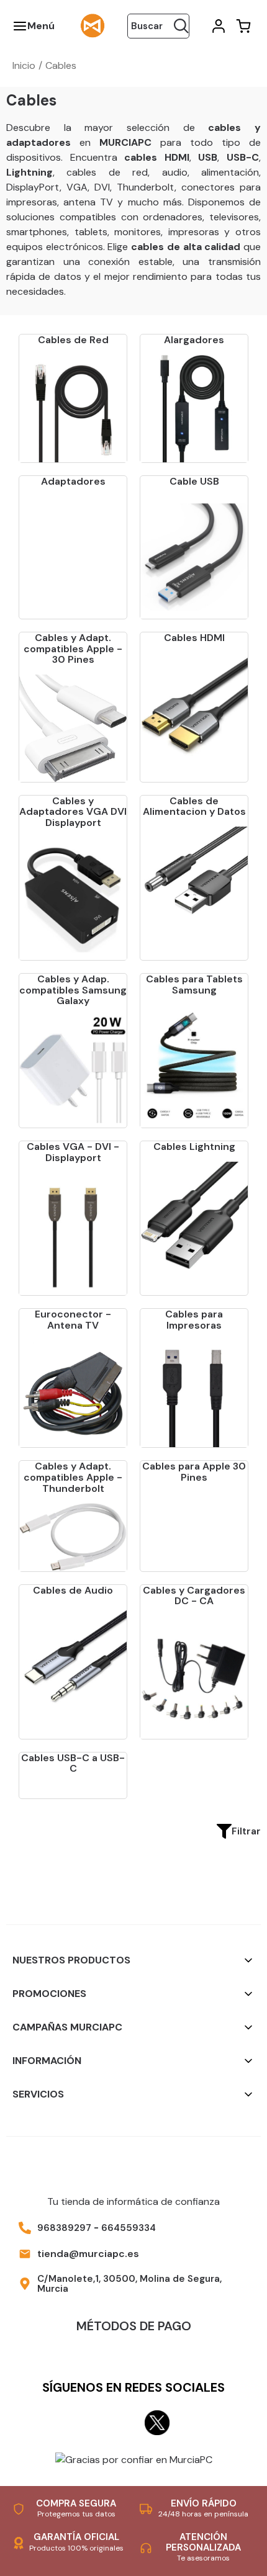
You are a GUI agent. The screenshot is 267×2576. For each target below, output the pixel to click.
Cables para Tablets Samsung (194, 985)
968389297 (64, 2228)
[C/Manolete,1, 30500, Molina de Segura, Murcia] (25, 2284)
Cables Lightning (194, 1147)
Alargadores (194, 340)
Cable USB (194, 481)
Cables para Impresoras (194, 1320)
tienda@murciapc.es (88, 2254)
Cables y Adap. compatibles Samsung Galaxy (73, 990)
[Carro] (242, 26)
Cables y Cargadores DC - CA (194, 1596)
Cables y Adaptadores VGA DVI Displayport (73, 812)
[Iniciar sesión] (217, 26)
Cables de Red (73, 340)
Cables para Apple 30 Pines (194, 1472)
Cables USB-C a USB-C (73, 1763)
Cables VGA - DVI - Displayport (73, 1152)
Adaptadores (73, 481)
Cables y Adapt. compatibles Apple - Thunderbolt (73, 1477)
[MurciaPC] (93, 25)
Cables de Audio (73, 1590)
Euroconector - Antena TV (73, 1320)
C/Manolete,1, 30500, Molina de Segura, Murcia (129, 2284)
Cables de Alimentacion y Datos (194, 806)
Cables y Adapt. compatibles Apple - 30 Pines (73, 648)
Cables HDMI (194, 638)
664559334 (129, 2228)
